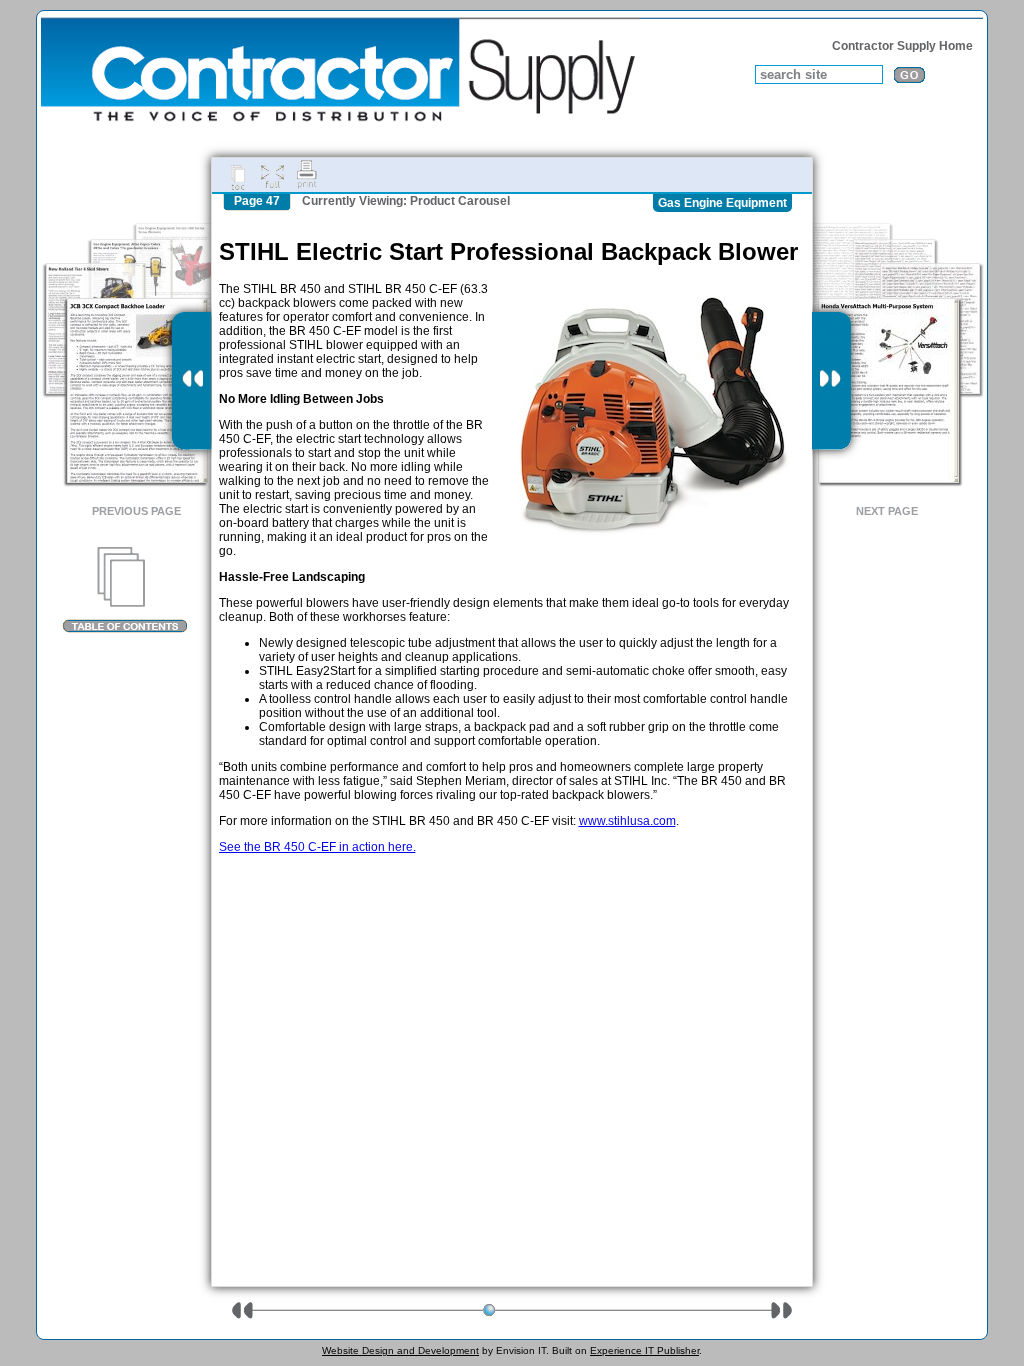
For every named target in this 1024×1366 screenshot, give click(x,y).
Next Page (887, 511)
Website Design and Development (400, 1350)
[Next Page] (831, 381)
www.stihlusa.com (627, 821)
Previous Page (136, 511)
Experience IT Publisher (644, 1350)
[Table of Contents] (124, 590)
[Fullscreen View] (272, 175)
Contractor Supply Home (902, 46)
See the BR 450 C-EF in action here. (317, 847)
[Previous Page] (191, 381)
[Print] (307, 175)
